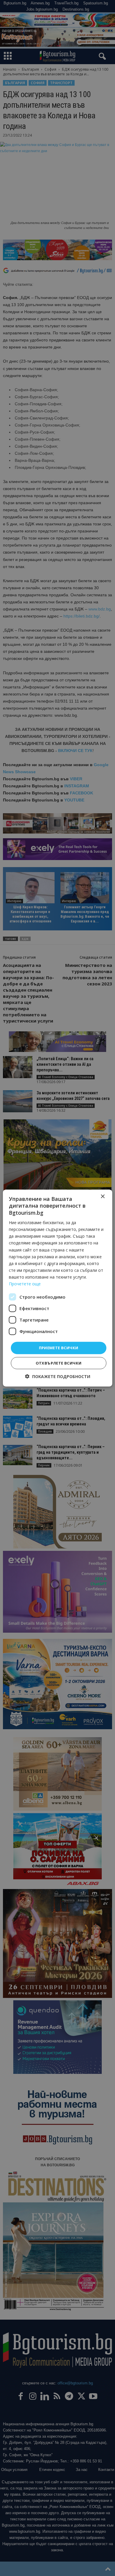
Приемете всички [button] (59, 1348)
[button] (58, 1376)
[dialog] (57, 1288)
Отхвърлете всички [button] (59, 1363)
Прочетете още (25, 1284)
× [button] (102, 1197)
